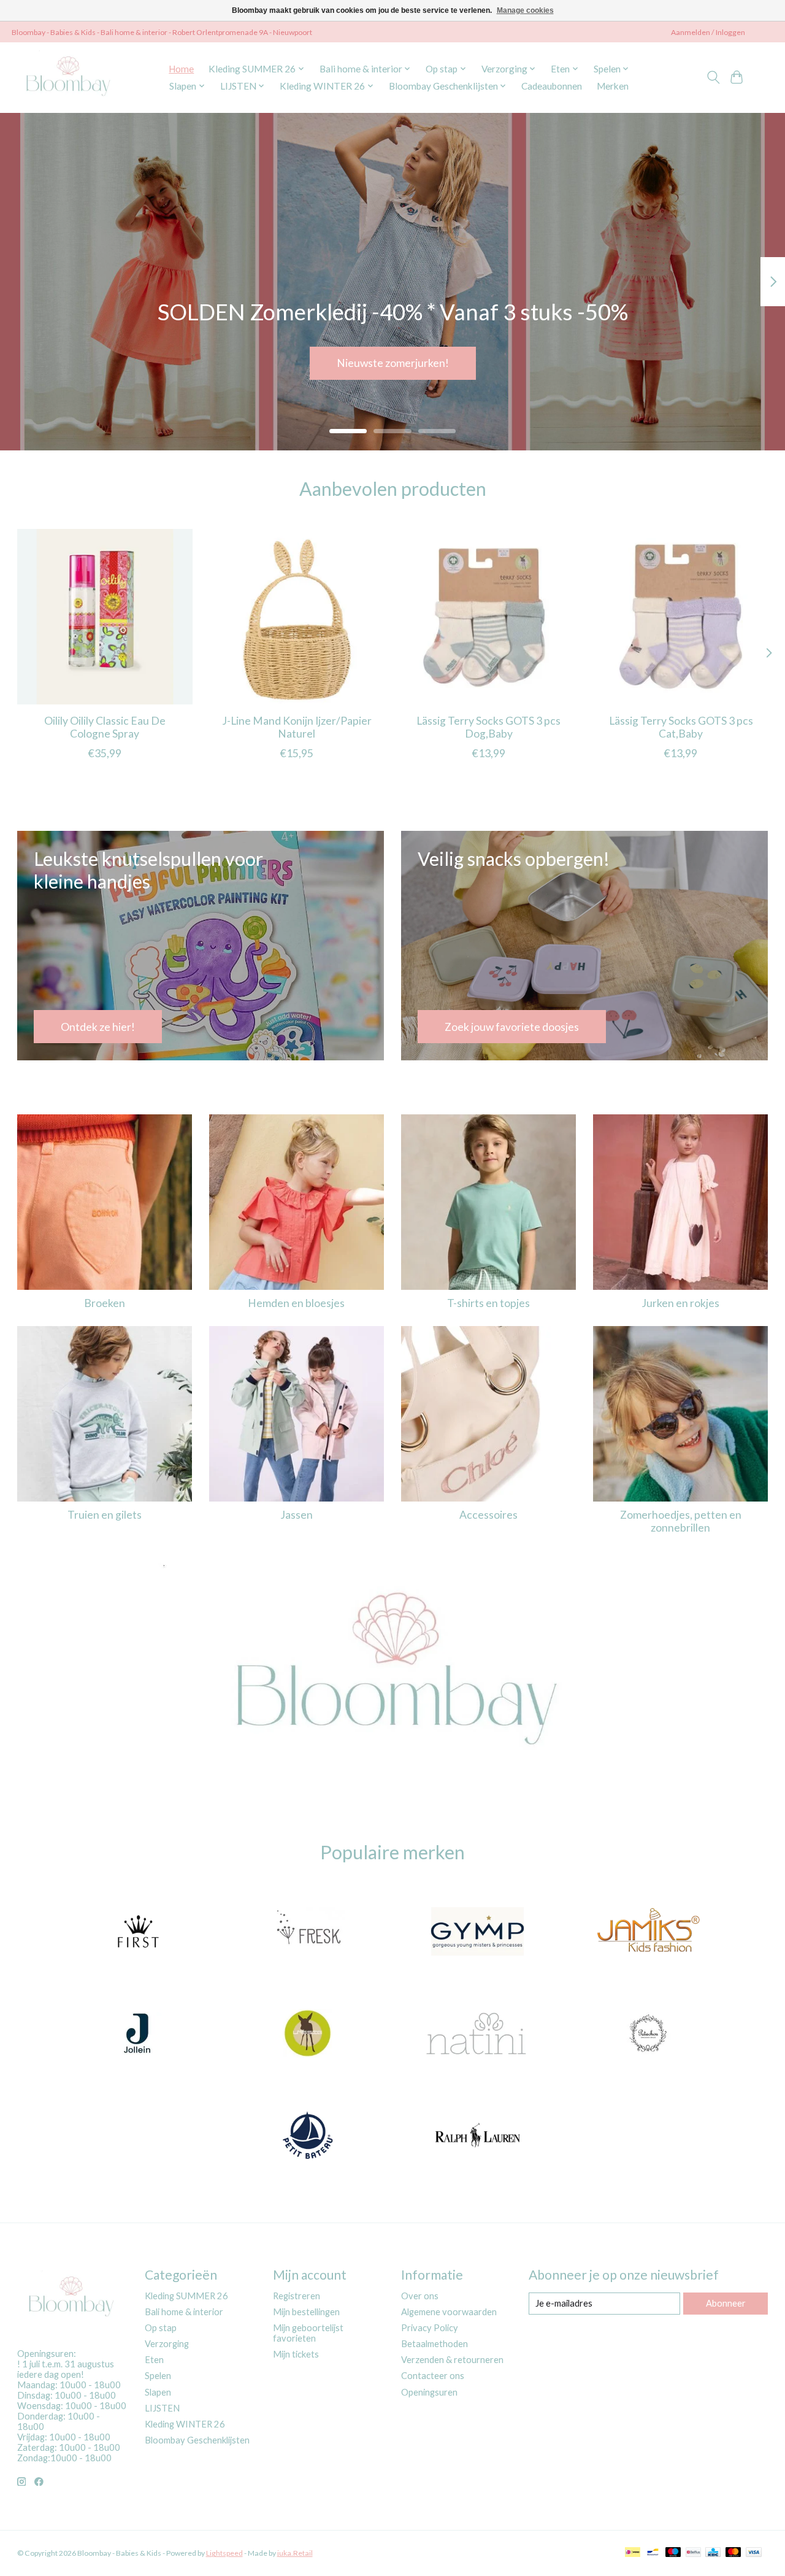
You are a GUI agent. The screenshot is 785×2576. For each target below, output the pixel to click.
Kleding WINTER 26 (185, 2424)
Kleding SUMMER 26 (186, 2296)
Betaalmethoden (435, 2344)
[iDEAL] (633, 2553)
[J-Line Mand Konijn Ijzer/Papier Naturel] (297, 617)
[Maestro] (673, 2553)
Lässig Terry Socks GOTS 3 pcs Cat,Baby (680, 727)
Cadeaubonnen (552, 86)
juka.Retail (295, 2553)
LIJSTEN (162, 2408)
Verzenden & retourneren (452, 2360)
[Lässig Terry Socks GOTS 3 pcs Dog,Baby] (489, 617)
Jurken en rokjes (680, 1303)
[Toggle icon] (713, 77)
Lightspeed (224, 2553)
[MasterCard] (733, 2553)
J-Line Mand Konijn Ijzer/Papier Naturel (296, 727)
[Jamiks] (648, 1933)
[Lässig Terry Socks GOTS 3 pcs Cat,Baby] (681, 617)
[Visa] (754, 2553)
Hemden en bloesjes (296, 1303)
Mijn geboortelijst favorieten (308, 2333)
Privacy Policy (430, 2328)
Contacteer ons (433, 2376)
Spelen (158, 2376)
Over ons (420, 2296)
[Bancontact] (653, 2553)
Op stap (161, 2328)
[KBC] (713, 2553)
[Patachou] (648, 2034)
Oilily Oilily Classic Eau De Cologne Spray (104, 727)
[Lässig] (307, 2034)
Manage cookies (525, 10)
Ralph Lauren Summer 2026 (392, 363)
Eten (154, 2360)
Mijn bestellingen (306, 2312)
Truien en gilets (105, 1515)
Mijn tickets (296, 2354)
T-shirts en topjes (488, 1303)
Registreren (297, 2296)
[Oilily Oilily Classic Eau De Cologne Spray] (105, 617)
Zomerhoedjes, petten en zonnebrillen (681, 1521)
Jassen (297, 1515)
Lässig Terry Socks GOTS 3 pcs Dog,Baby (488, 727)
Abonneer (726, 2303)
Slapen (158, 2392)
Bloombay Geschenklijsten (197, 2440)
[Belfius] (693, 2553)
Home (181, 69)
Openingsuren (429, 2392)
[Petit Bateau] (307, 2136)
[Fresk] (307, 1933)
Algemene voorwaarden (449, 2312)
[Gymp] (478, 1933)
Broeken (105, 1303)
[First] (137, 1933)
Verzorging (167, 2344)
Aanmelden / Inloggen (708, 32)
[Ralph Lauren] (478, 2136)
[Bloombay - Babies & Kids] (70, 77)
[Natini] (478, 2034)
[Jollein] (137, 2034)
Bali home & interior (184, 2312)
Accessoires (488, 1515)
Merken (613, 86)
